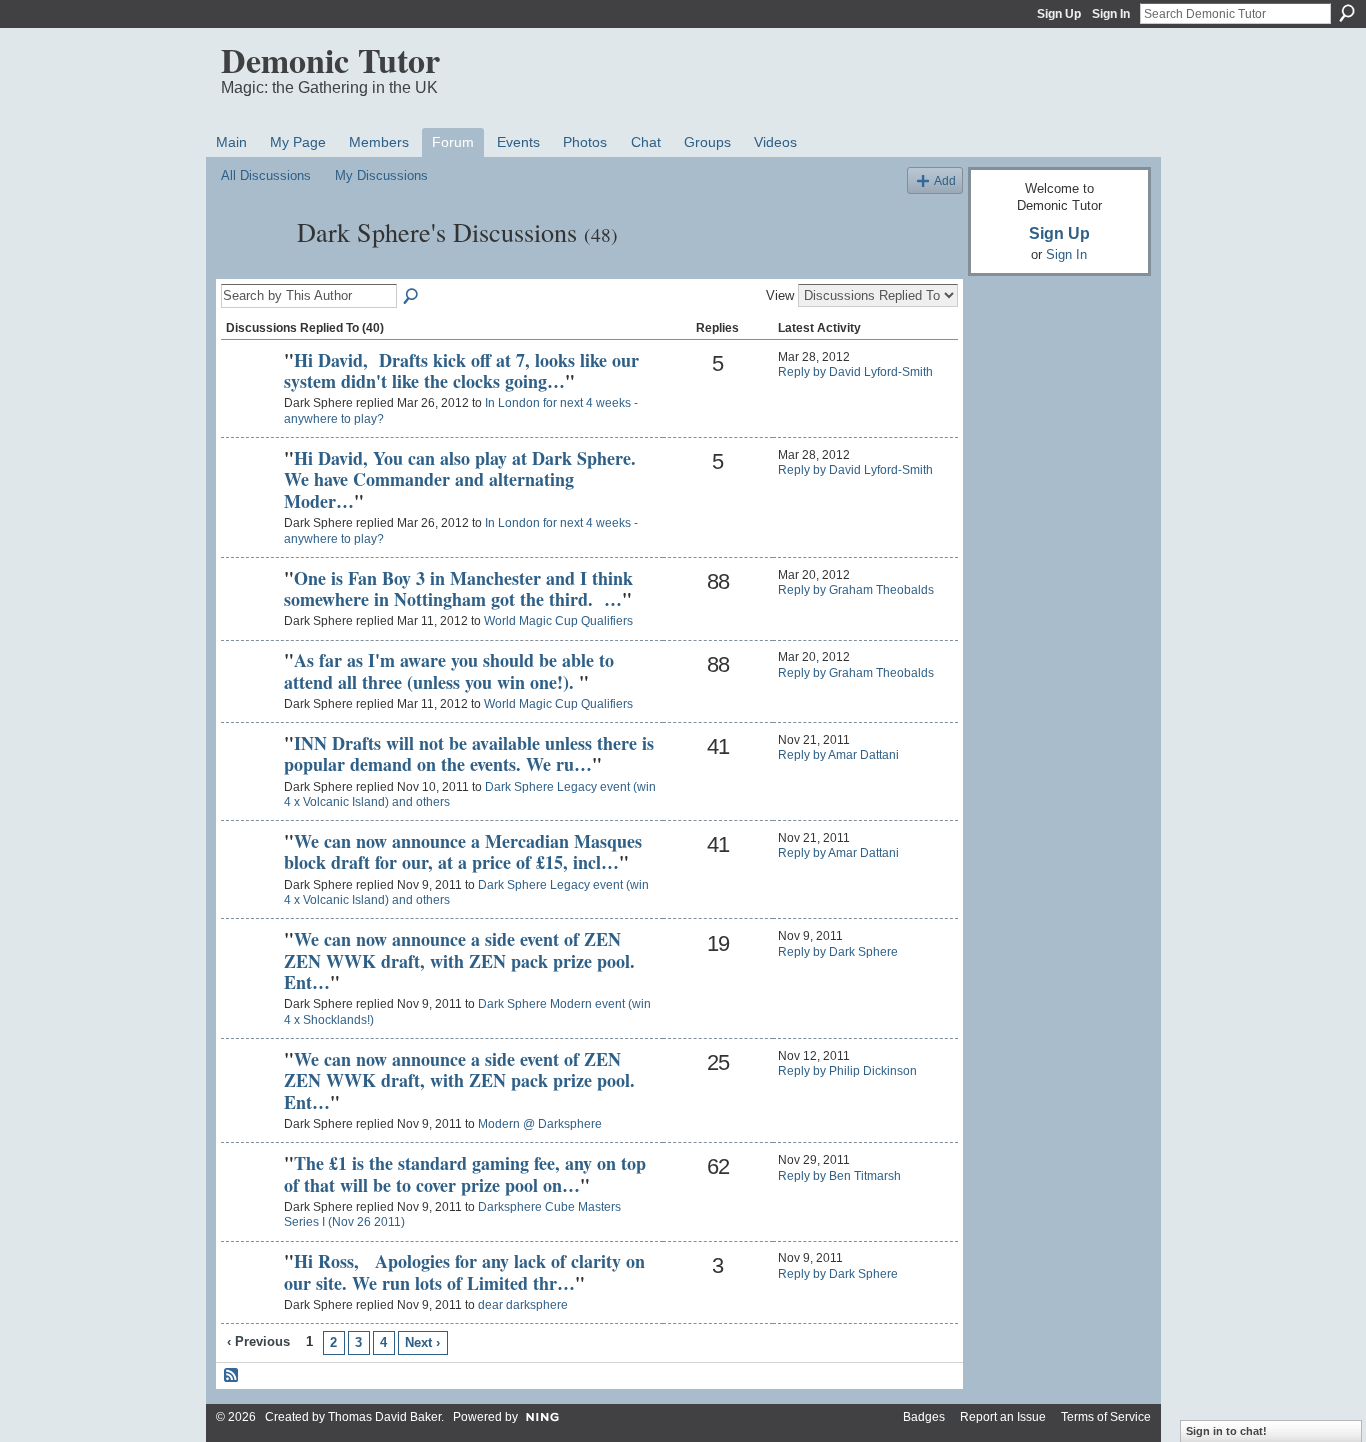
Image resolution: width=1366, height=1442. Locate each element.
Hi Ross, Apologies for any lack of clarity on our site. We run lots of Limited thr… (464, 1272)
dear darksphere (523, 1305)
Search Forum (412, 297)
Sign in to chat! (1226, 1431)
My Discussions (381, 175)
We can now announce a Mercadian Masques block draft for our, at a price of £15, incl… (463, 852)
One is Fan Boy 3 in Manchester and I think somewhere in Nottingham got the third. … (458, 589)
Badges (924, 1417)
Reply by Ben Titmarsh (839, 1176)
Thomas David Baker (384, 1417)
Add (945, 180)
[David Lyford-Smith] (250, 394)
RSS (232, 1376)
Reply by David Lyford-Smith (855, 372)
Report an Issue (1003, 1417)
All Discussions (266, 175)
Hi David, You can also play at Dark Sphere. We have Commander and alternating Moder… (460, 479)
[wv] (250, 1197)
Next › (422, 1342)
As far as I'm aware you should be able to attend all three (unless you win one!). (449, 671)
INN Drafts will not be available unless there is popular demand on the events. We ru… (469, 754)
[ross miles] (250, 1295)
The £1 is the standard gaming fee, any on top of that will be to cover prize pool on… (465, 1174)
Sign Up (1059, 14)
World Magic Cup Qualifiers (558, 621)
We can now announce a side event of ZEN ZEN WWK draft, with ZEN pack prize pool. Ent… (459, 960)
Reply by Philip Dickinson (847, 1071)
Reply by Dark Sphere (838, 952)
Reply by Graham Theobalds (856, 590)
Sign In (1111, 14)
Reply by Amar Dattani (838, 755)
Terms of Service (1106, 1417)
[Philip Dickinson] (250, 1093)
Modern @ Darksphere (540, 1124)
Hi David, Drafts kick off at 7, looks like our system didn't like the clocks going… (461, 371)
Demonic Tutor (330, 60)
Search (1347, 13)
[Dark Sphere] (253, 268)
